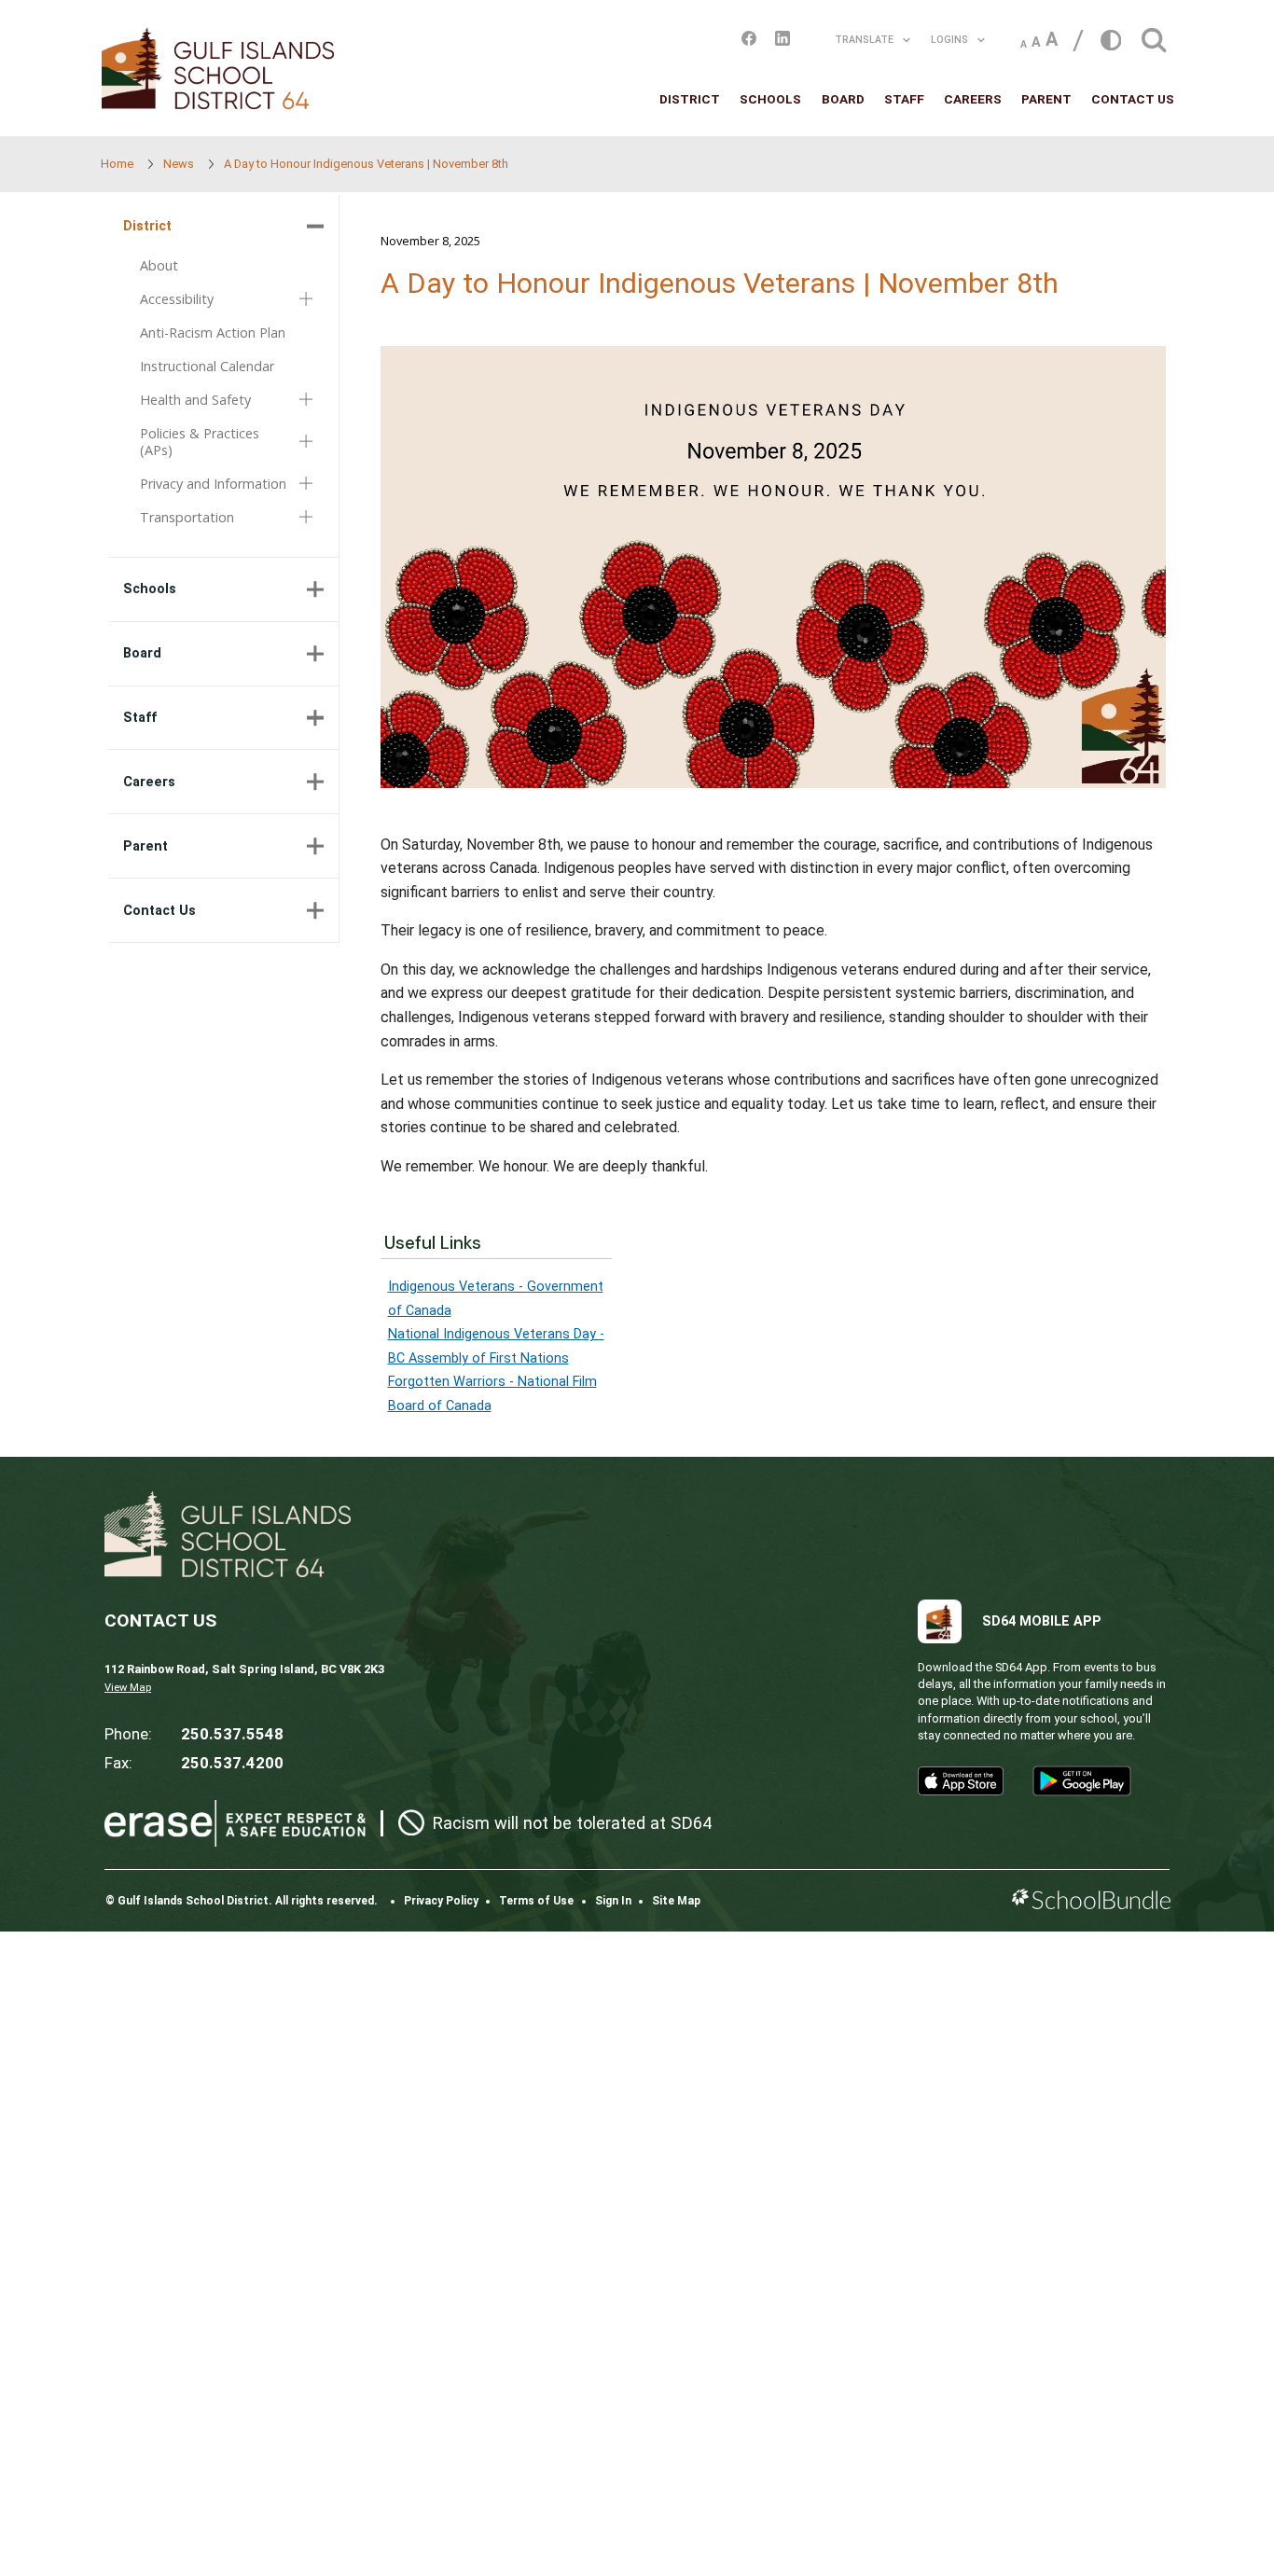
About (159, 265)
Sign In (613, 1901)
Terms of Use (536, 1901)
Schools (770, 99)
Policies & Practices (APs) (200, 442)
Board (843, 99)
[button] (1154, 35)
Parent (1046, 99)
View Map (128, 1688)
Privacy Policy (441, 1901)
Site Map (676, 1901)
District (690, 99)
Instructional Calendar (207, 366)
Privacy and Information (213, 484)
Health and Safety (195, 400)
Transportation (187, 518)
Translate (864, 40)
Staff (904, 99)
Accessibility (177, 299)
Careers (973, 99)
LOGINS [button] (949, 40)
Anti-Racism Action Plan (213, 332)
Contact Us (1133, 99)
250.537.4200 (232, 1763)
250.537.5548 (232, 1734)
